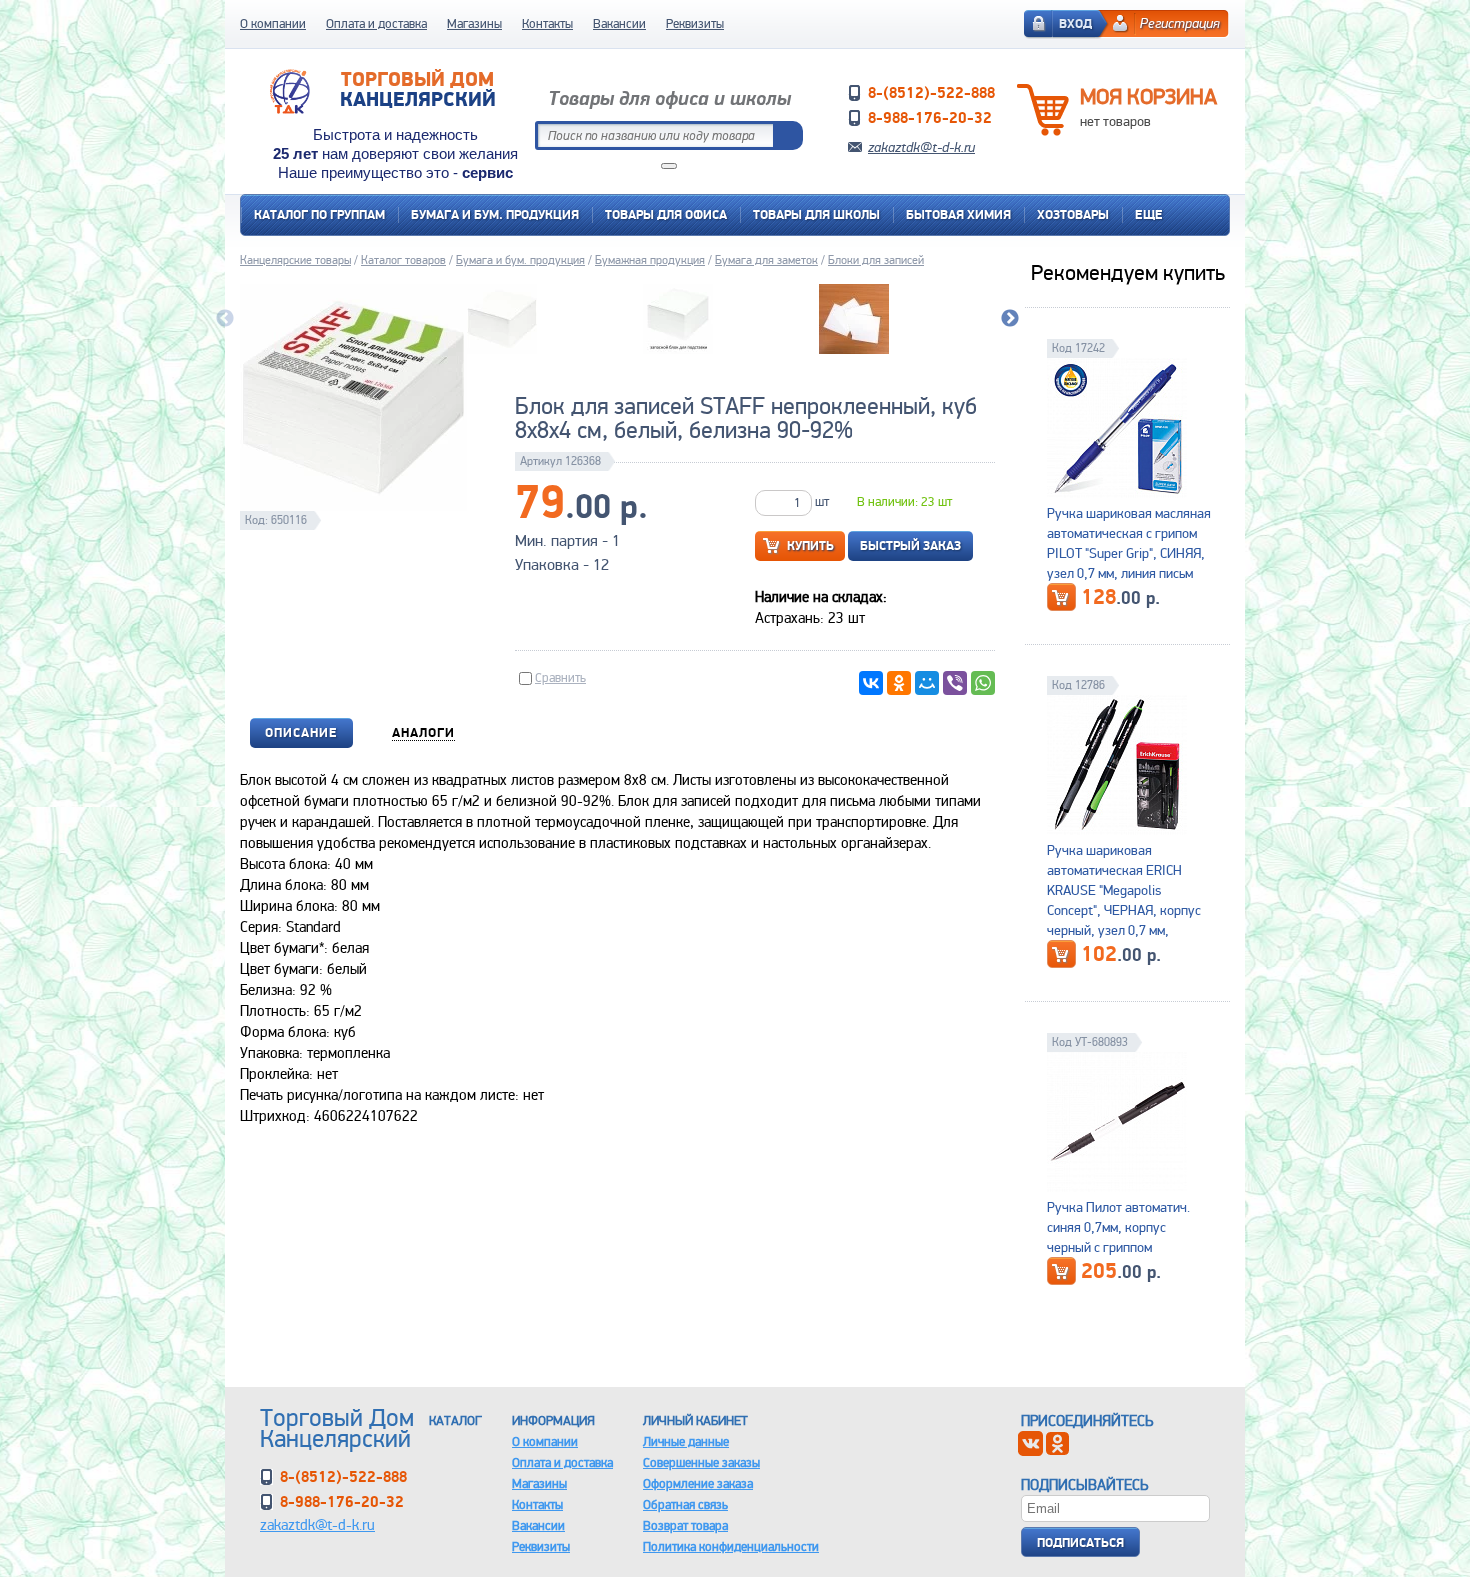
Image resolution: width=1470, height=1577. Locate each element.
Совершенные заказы (701, 1462)
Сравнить (560, 677)
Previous (225, 319)
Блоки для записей (876, 260)
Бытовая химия (958, 214)
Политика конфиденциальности (731, 1546)
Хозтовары (1073, 214)
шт (822, 501)
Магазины (474, 23)
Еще (1149, 214)
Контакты (547, 23)
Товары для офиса (666, 214)
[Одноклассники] (899, 683)
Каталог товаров (403, 260)
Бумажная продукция (650, 260)
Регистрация (1180, 23)
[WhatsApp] (983, 683)
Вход (1075, 23)
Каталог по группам (319, 214)
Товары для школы (816, 214)
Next (1010, 319)
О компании (273, 23)
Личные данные (686, 1441)
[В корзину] (1061, 597)
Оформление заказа (698, 1483)
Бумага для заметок (766, 260)
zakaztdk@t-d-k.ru (921, 147)
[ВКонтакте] (871, 683)
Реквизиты (695, 23)
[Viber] (955, 683)
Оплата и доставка (376, 23)
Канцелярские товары (295, 260)
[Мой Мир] (927, 683)
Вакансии (619, 23)
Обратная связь (685, 1504)
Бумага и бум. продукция (495, 214)
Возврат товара (685, 1525)
